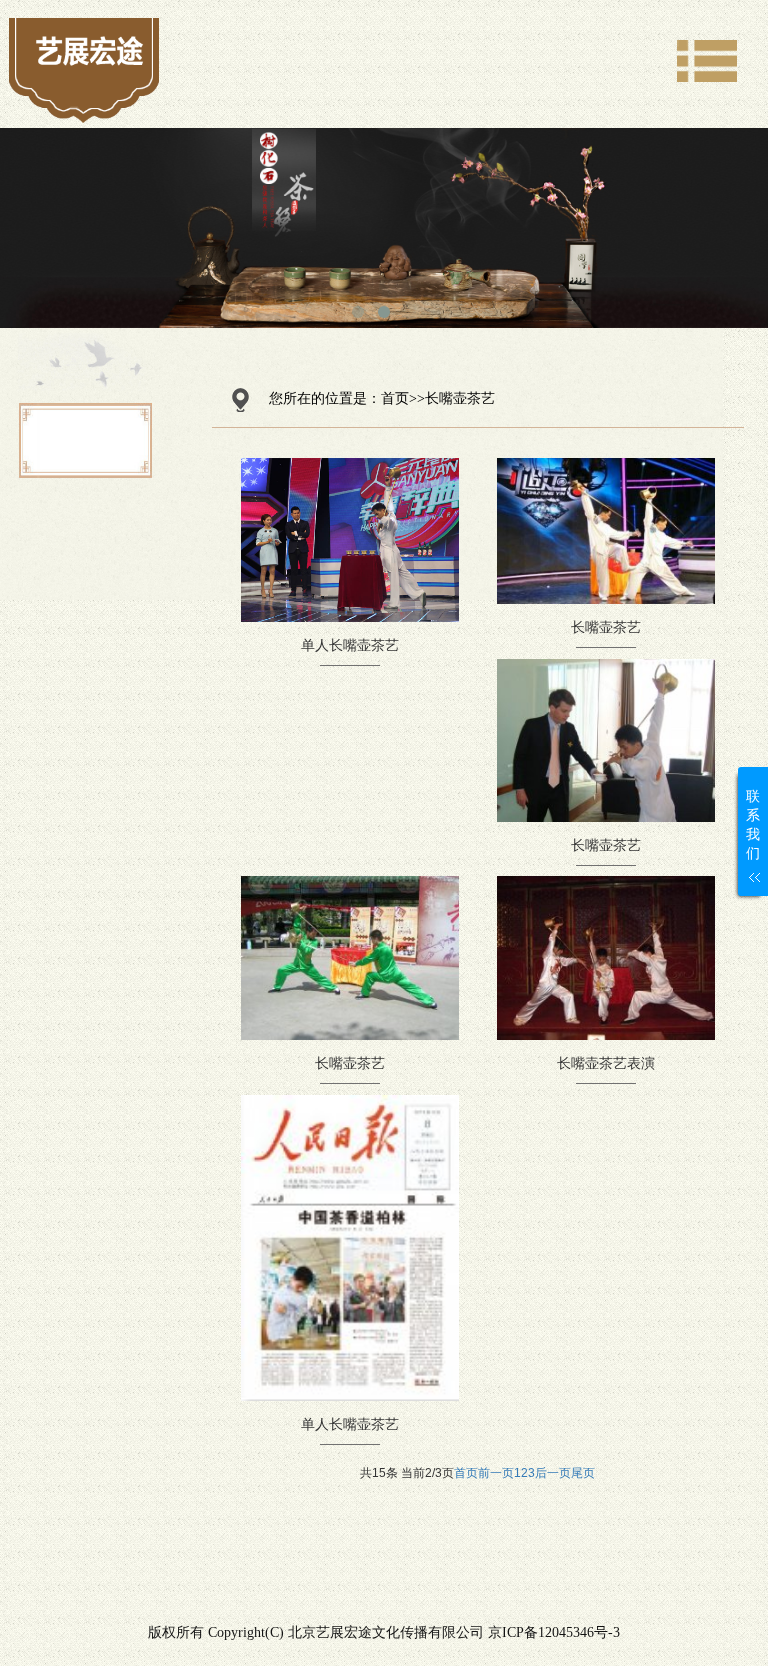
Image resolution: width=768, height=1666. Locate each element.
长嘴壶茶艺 (460, 398)
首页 (395, 398)
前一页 (496, 1473)
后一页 (553, 1473)
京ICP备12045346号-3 (554, 1632)
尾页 (583, 1473)
